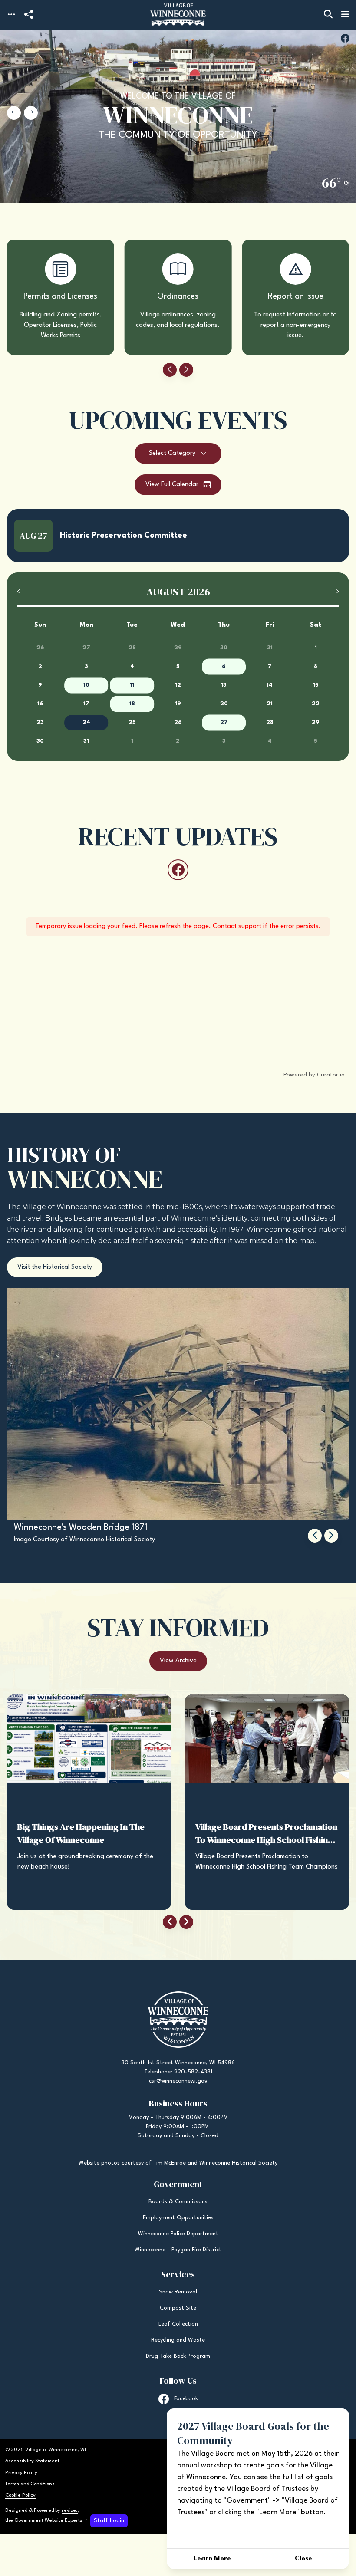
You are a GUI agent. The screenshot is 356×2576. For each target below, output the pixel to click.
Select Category (172, 453)
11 (132, 685)
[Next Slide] (31, 113)
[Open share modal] (29, 15)
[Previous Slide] (14, 113)
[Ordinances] (178, 297)
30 (224, 648)
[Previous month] (19, 591)
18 (132, 704)
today (312, 578)
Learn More (212, 2559)
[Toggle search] (328, 15)
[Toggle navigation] (11, 15)
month (334, 579)
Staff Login (109, 2521)
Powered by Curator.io (314, 1075)
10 (86, 685)
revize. (70, 2510)
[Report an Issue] (295, 297)
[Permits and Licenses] (61, 297)
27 (224, 722)
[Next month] (337, 591)
